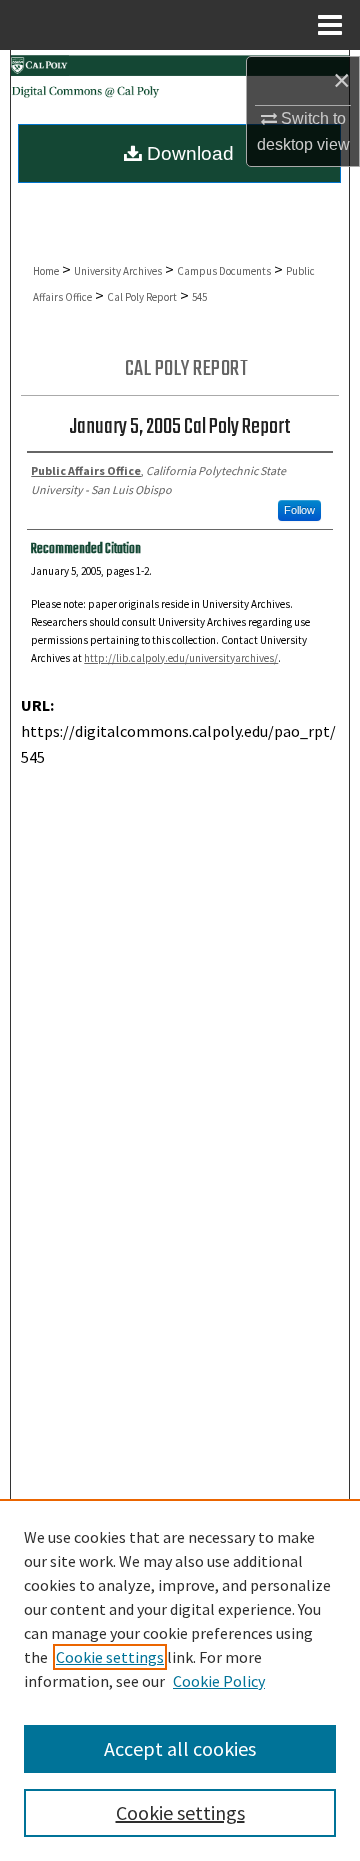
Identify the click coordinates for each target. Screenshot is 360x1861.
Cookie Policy (219, 1681)
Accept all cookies (180, 1748)
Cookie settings (110, 1657)
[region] (180, 1680)
